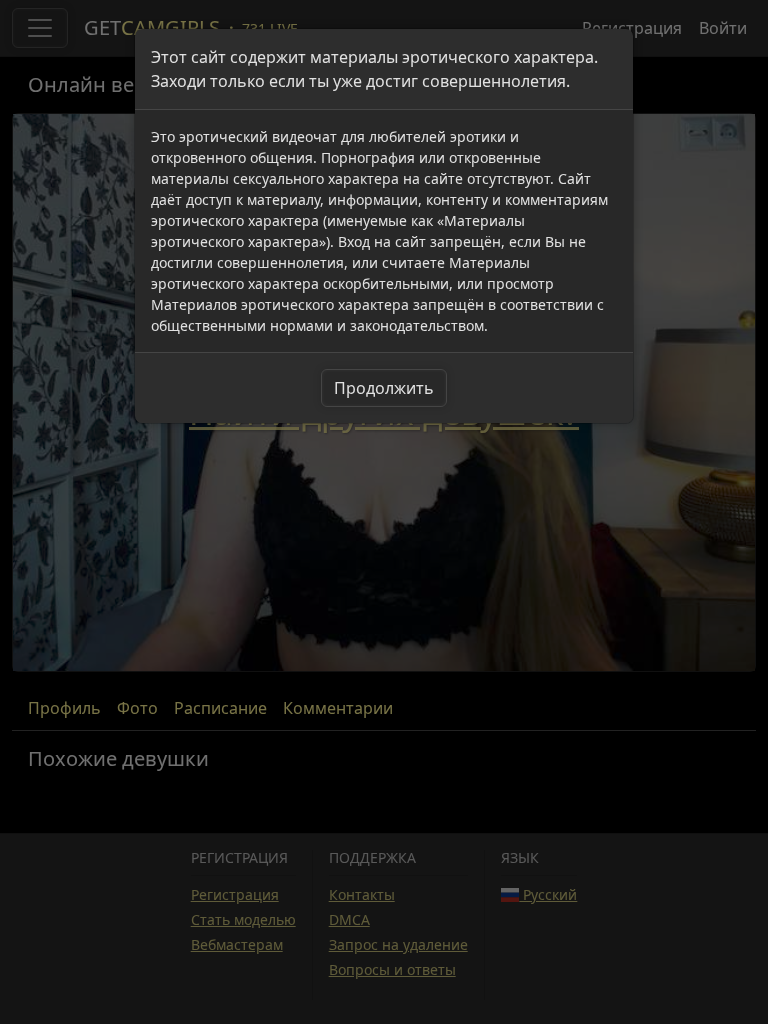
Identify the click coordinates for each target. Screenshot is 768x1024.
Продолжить (384, 388)
